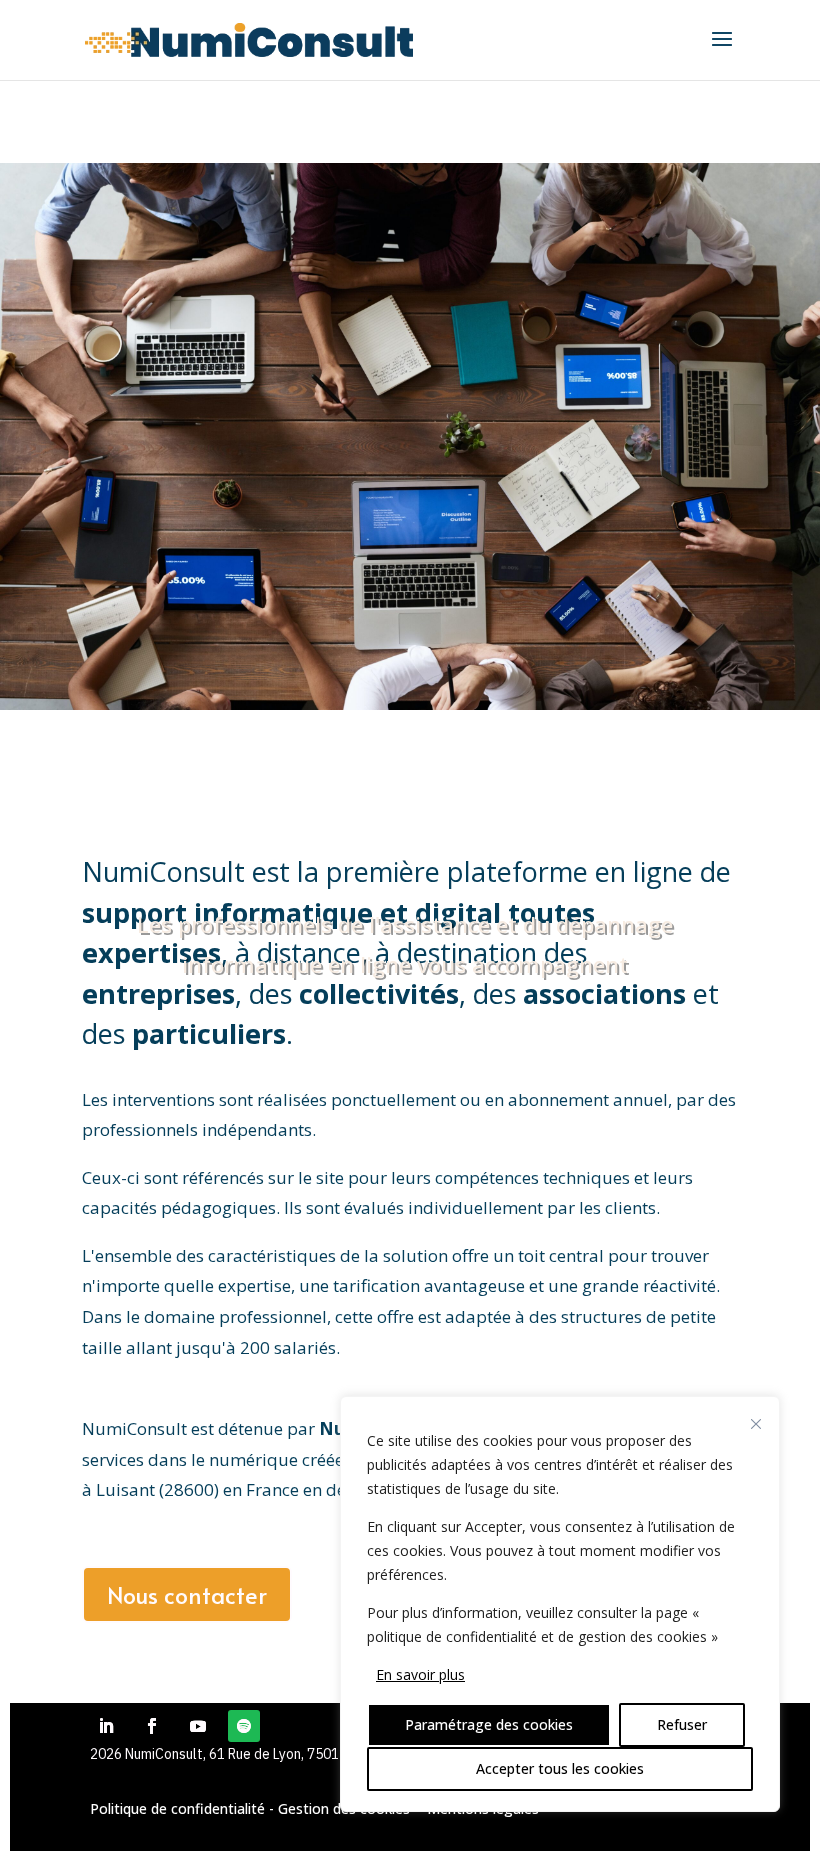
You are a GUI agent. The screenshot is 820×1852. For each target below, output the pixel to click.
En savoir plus (420, 1674)
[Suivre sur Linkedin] (106, 1726)
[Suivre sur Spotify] (244, 1726)
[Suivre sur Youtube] (198, 1726)
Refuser (682, 1724)
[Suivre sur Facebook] (152, 1726)
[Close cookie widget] (756, 1424)
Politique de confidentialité (177, 1808)
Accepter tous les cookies (560, 1768)
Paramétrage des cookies (489, 1724)
